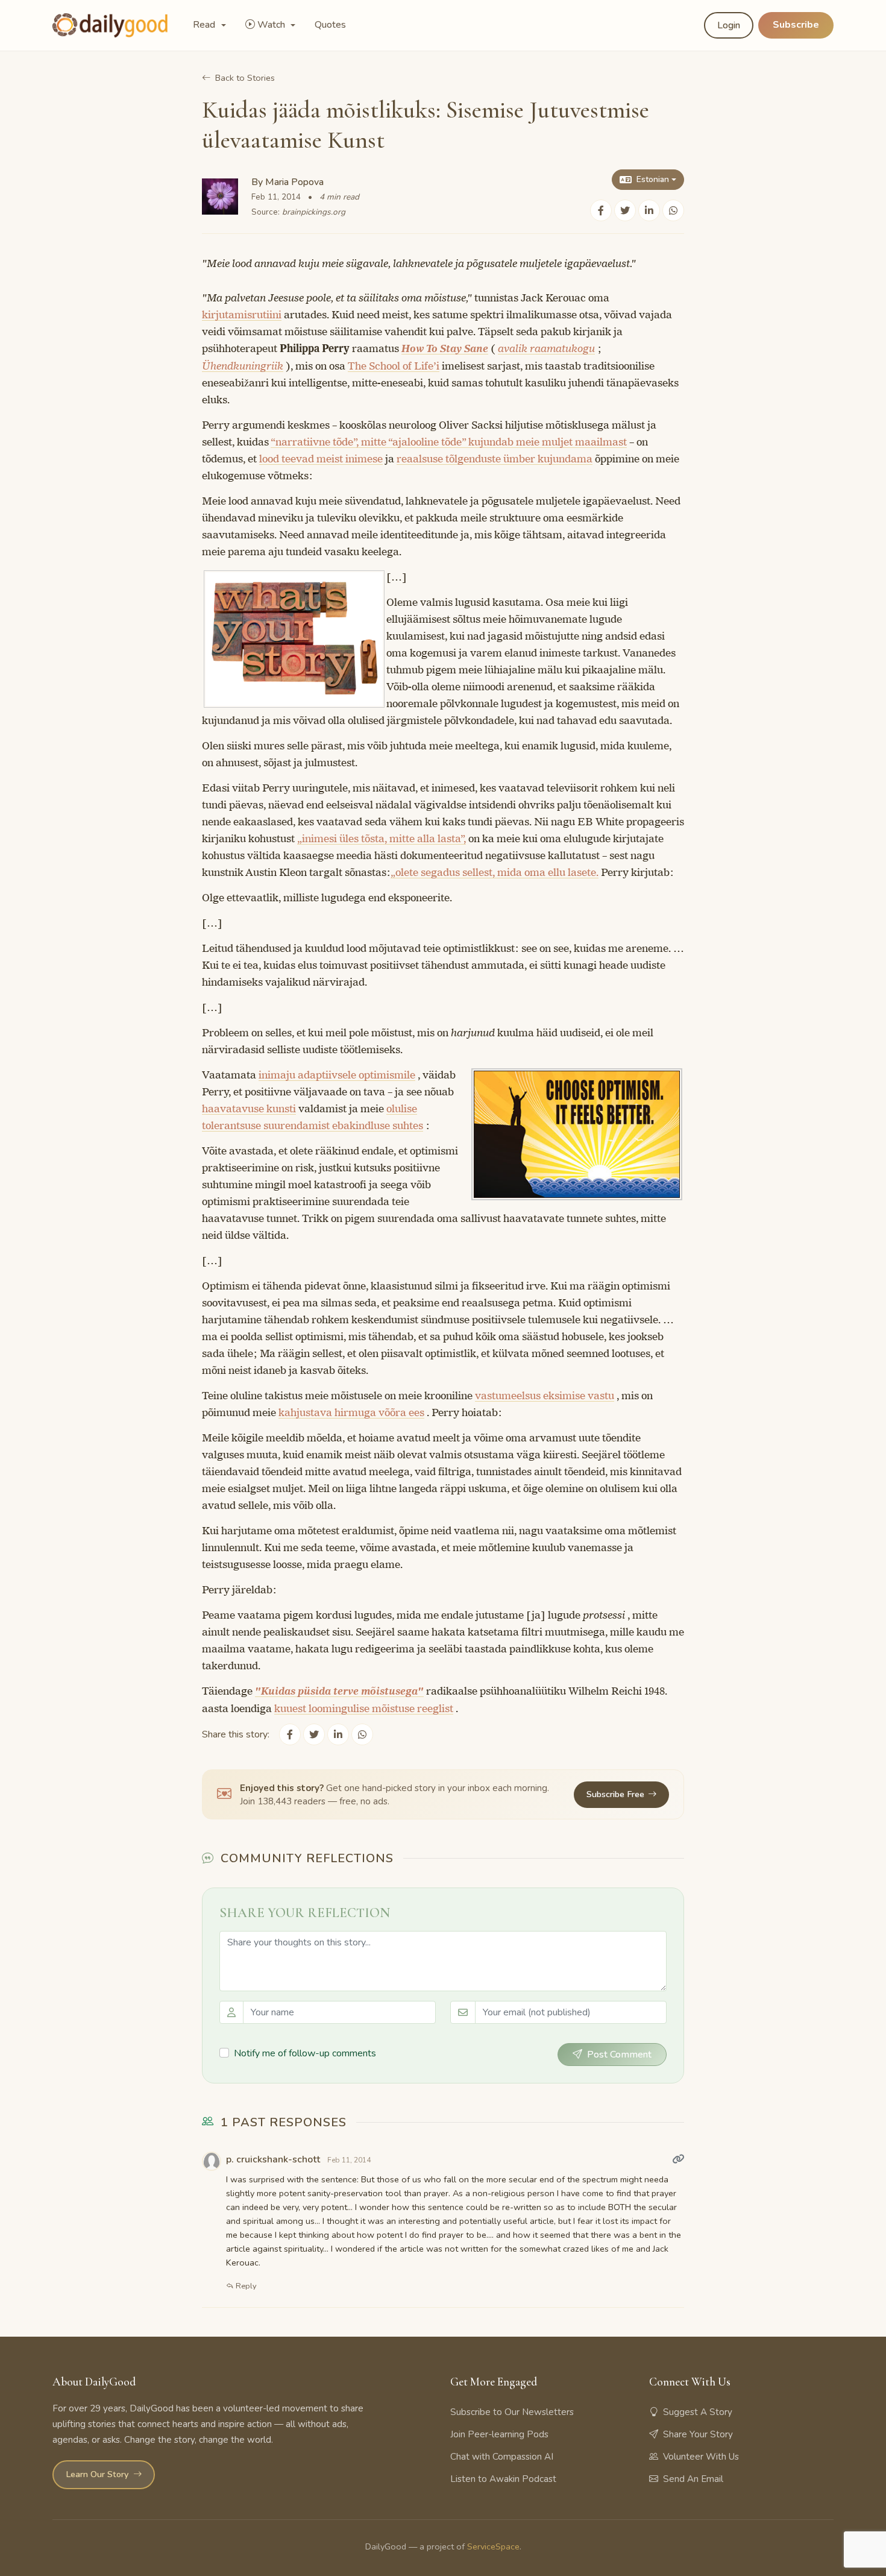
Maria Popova (294, 182)
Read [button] (205, 25)
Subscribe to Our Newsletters (512, 2412)
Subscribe (796, 25)
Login (729, 25)
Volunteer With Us (701, 2457)
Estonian (653, 179)
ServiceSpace (493, 2546)
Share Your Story (698, 2434)
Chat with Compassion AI (502, 2457)
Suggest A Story (698, 2412)
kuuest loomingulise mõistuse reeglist (364, 1708)
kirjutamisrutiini (242, 315)
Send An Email (693, 2479)
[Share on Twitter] (625, 210)
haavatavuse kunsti (249, 1109)
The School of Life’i (394, 366)
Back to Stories (245, 78)
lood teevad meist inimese (321, 459)
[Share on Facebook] (601, 210)
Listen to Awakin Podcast (503, 2479)
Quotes (330, 25)
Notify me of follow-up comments (305, 2053)
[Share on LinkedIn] (649, 210)
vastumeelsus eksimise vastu (545, 1396)
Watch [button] (272, 25)
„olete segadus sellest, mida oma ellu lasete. (495, 872)
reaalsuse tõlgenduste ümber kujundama (495, 459)
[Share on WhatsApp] (673, 210)
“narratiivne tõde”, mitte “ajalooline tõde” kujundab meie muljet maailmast (449, 442)
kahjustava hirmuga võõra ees (351, 1412)
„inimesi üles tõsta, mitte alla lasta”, (382, 839)
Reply (245, 2286)
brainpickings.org (314, 212)
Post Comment (619, 2055)
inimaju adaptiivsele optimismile (337, 1075)
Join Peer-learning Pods (499, 2434)
